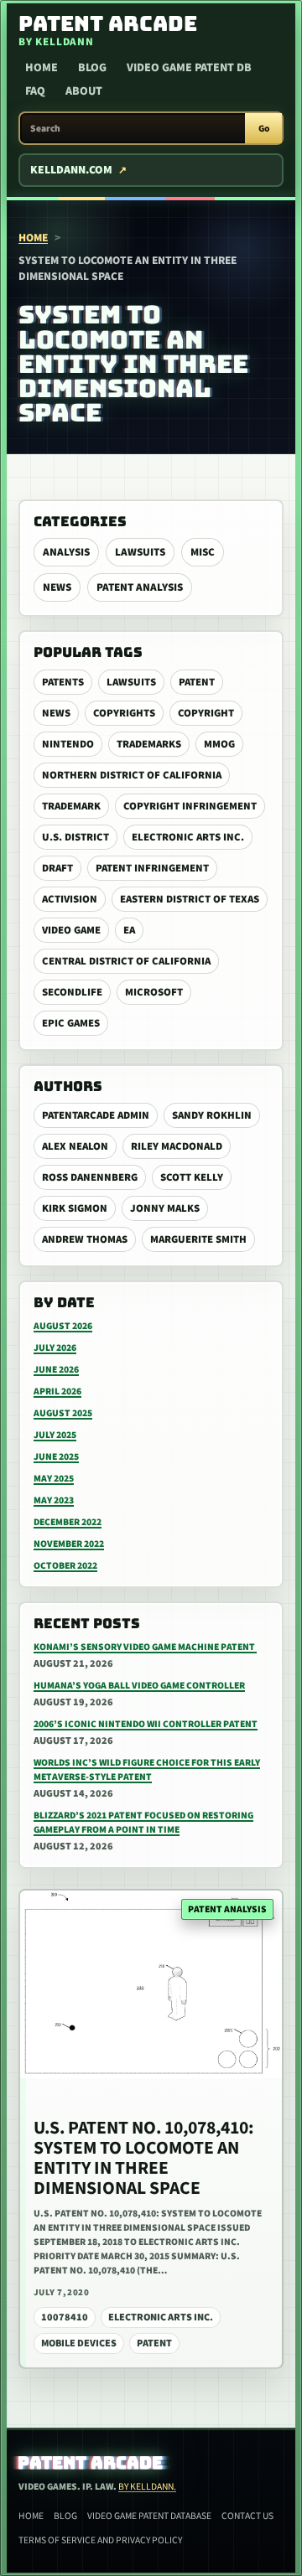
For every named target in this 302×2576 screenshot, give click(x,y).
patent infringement (152, 868)
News (57, 587)
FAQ (35, 91)
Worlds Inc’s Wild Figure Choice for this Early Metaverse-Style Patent (147, 1770)
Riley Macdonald (177, 1146)
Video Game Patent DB (189, 68)
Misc (203, 552)
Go (264, 129)
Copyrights (124, 713)
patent (197, 682)
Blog (92, 68)
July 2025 (55, 1435)
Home (42, 68)
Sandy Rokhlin (212, 1115)
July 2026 (55, 1348)
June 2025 (56, 1457)
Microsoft (154, 992)
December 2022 (68, 1522)
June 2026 (56, 1370)
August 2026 (63, 1326)
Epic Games (71, 1023)
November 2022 (69, 1544)
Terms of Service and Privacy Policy (100, 2540)
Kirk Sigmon (75, 1208)
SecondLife (72, 992)
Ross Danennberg (90, 1177)
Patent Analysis (140, 587)
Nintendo (68, 744)
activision (70, 899)
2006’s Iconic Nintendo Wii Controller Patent (146, 1724)
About (84, 91)
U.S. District (75, 837)
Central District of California (126, 961)
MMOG (219, 744)
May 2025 (54, 1479)
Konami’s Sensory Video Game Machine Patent (145, 1647)
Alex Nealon (75, 1146)
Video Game (71, 930)
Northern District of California (132, 775)
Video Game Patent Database (149, 2516)
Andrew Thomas (85, 1239)
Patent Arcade (91, 2463)
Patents (63, 682)
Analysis (66, 552)
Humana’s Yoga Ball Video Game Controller (139, 1686)
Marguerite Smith (198, 1239)
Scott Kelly (192, 1177)
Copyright (206, 713)
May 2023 (54, 1500)
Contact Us (247, 2516)
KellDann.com (71, 170)
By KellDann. (147, 2487)
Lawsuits (140, 552)
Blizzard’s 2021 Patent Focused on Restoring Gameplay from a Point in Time (143, 1823)
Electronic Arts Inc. (188, 837)
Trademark (71, 806)
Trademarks (149, 744)
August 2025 (63, 1413)
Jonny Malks (165, 1208)
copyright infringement (190, 806)
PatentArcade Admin (96, 1115)
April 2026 (57, 1391)
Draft (57, 868)
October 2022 (65, 1566)
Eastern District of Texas (190, 899)
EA (129, 930)
